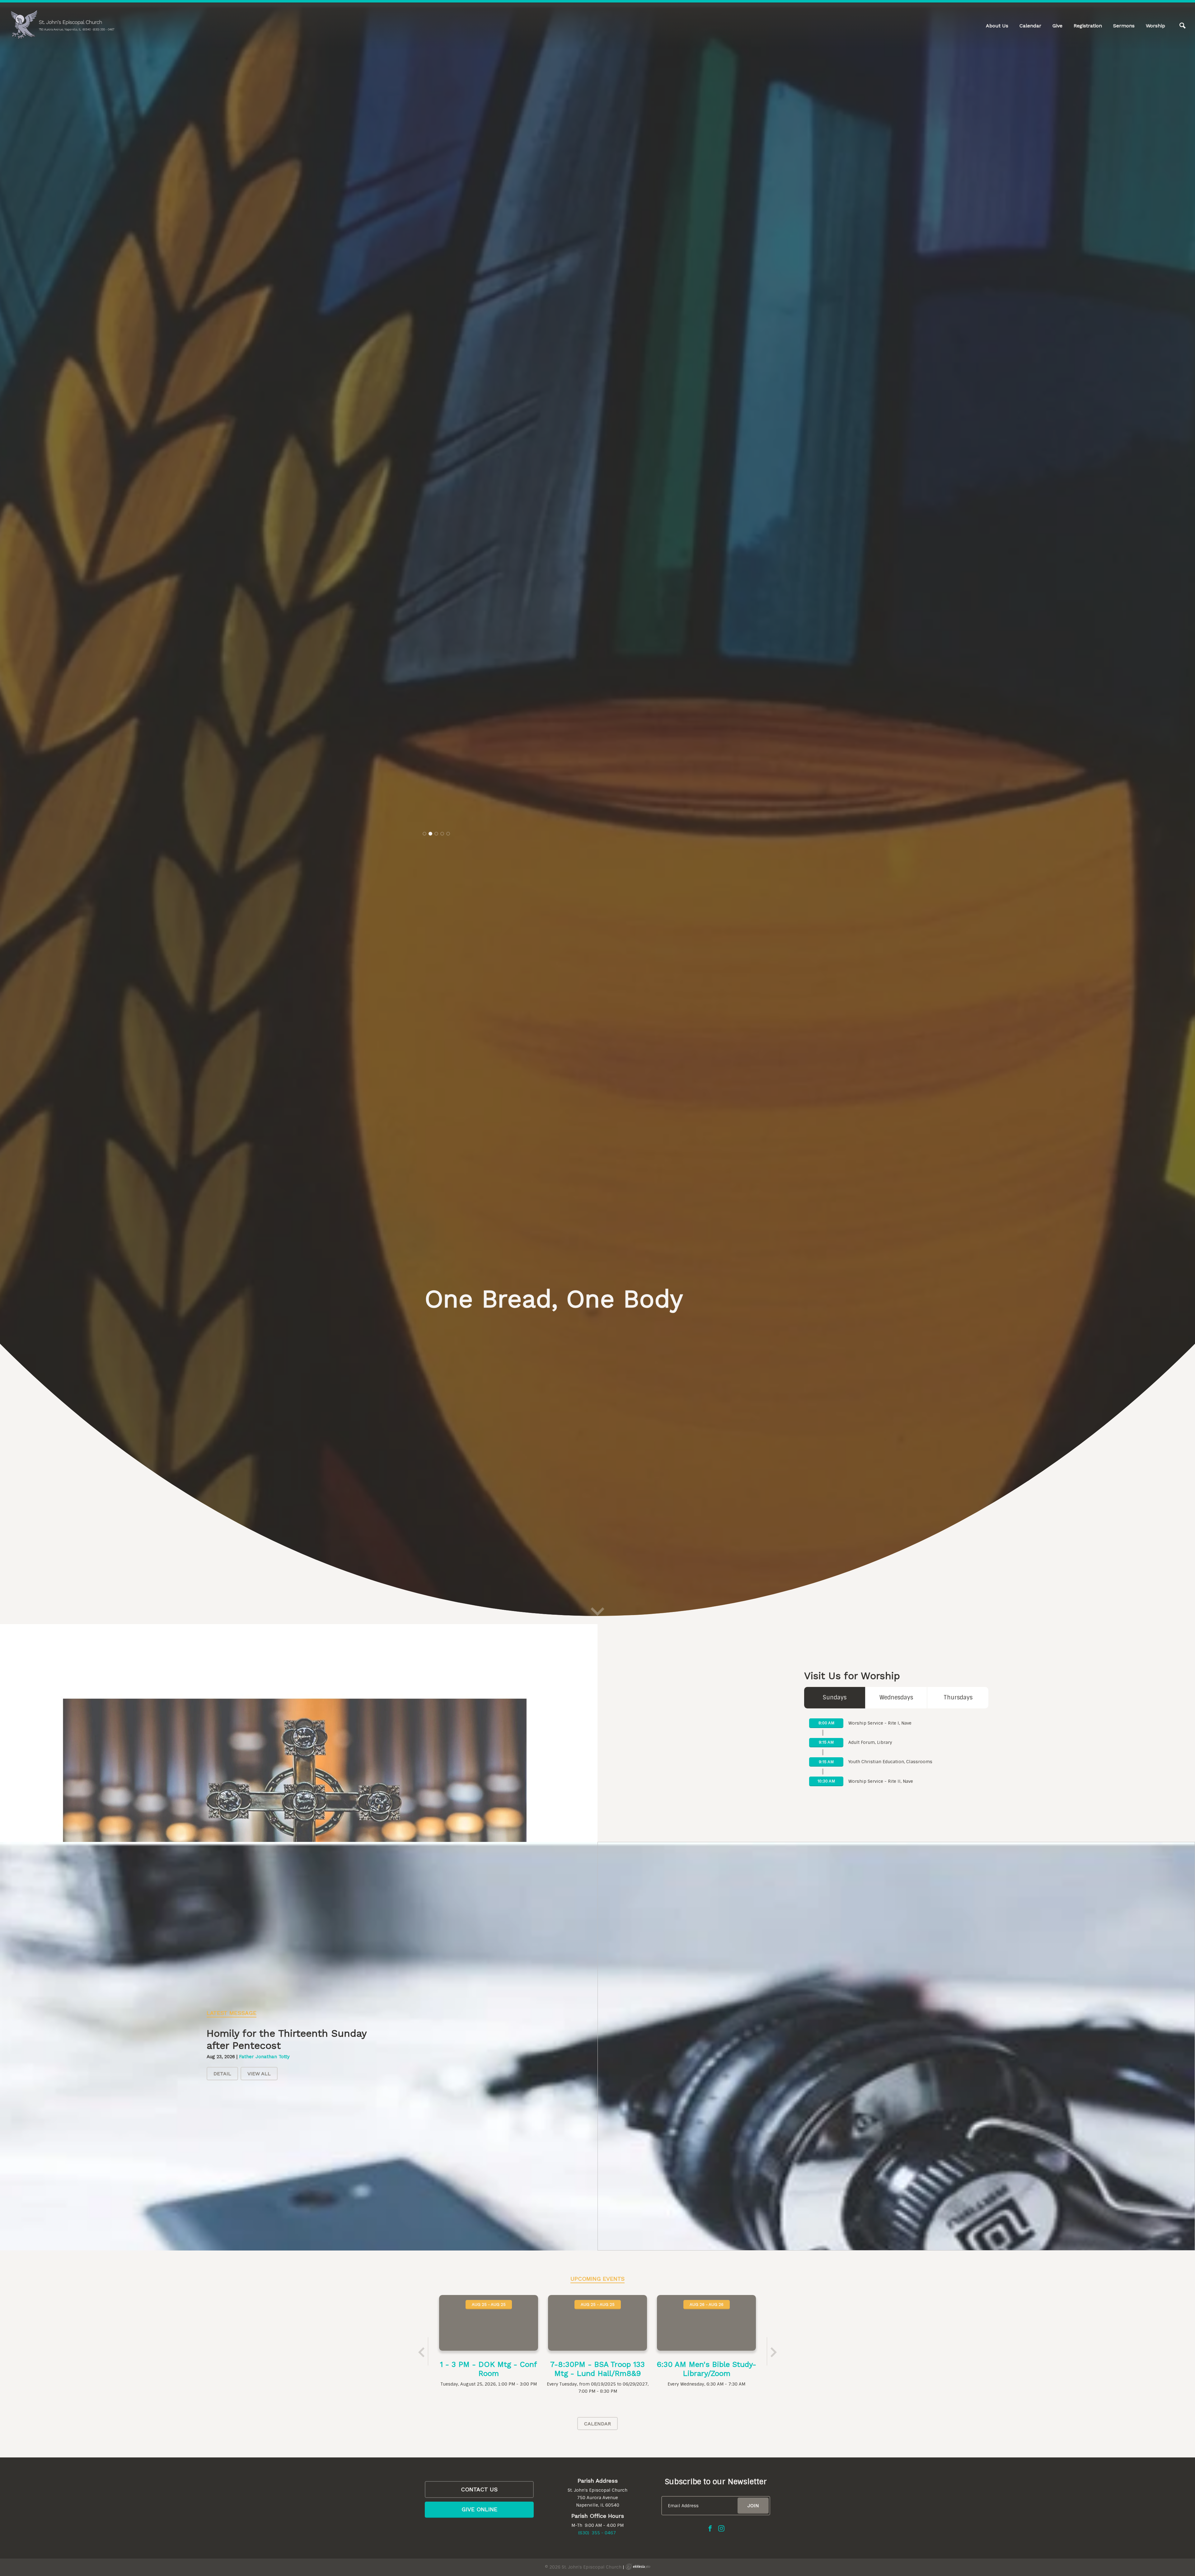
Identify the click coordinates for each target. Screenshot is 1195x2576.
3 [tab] (436, 1323)
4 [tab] (442, 1323)
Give (1057, 26)
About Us (997, 26)
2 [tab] (430, 1323)
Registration (1088, 26)
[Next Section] (597, 2564)
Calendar (1030, 26)
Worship (1155, 26)
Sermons (1124, 26)
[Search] (1183, 26)
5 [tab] (448, 1323)
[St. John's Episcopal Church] (62, 25)
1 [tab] (424, 1323)
